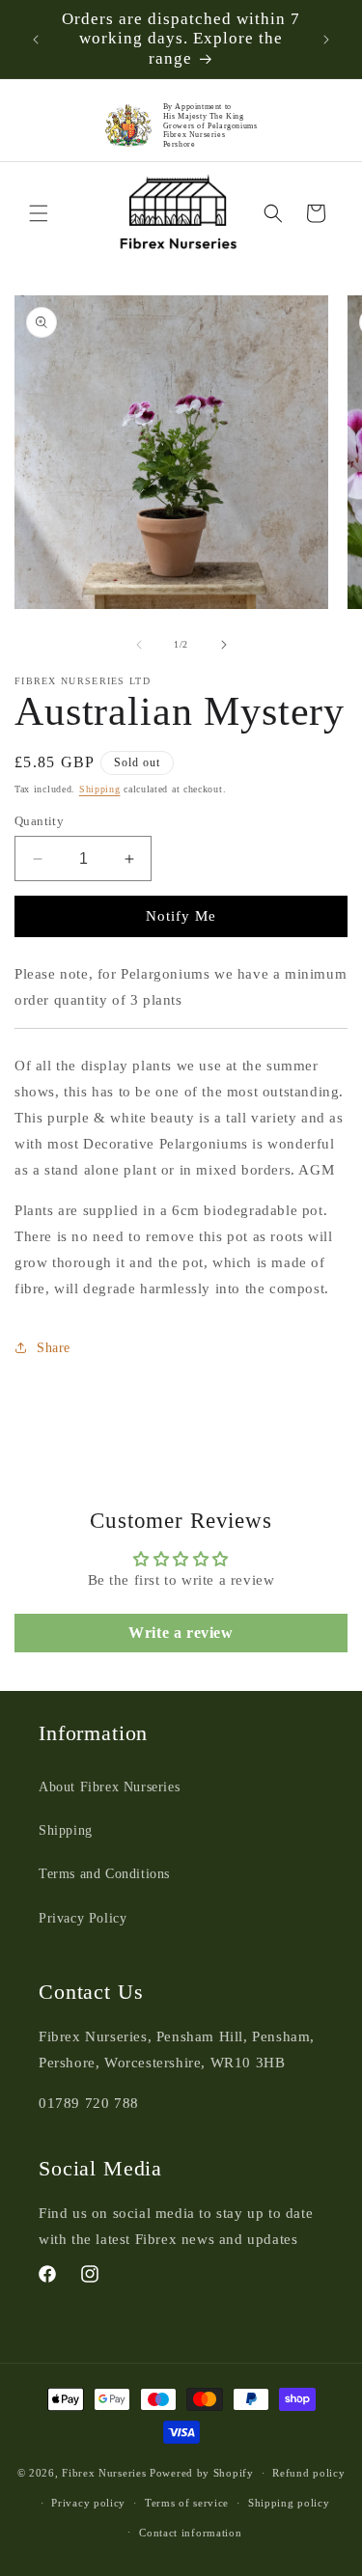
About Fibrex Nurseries (109, 1787)
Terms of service (187, 2503)
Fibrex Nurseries (104, 2473)
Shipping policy (289, 2503)
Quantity (39, 821)
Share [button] (54, 1348)
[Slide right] (224, 645)
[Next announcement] (326, 40)
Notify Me (181, 916)
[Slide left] (139, 645)
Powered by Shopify (202, 2473)
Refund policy (308, 2473)
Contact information (190, 2533)
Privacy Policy (83, 1918)
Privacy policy (88, 2503)
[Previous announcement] (36, 40)
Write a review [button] (181, 1633)
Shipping (100, 789)
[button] (39, 213)
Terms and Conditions (104, 1874)
